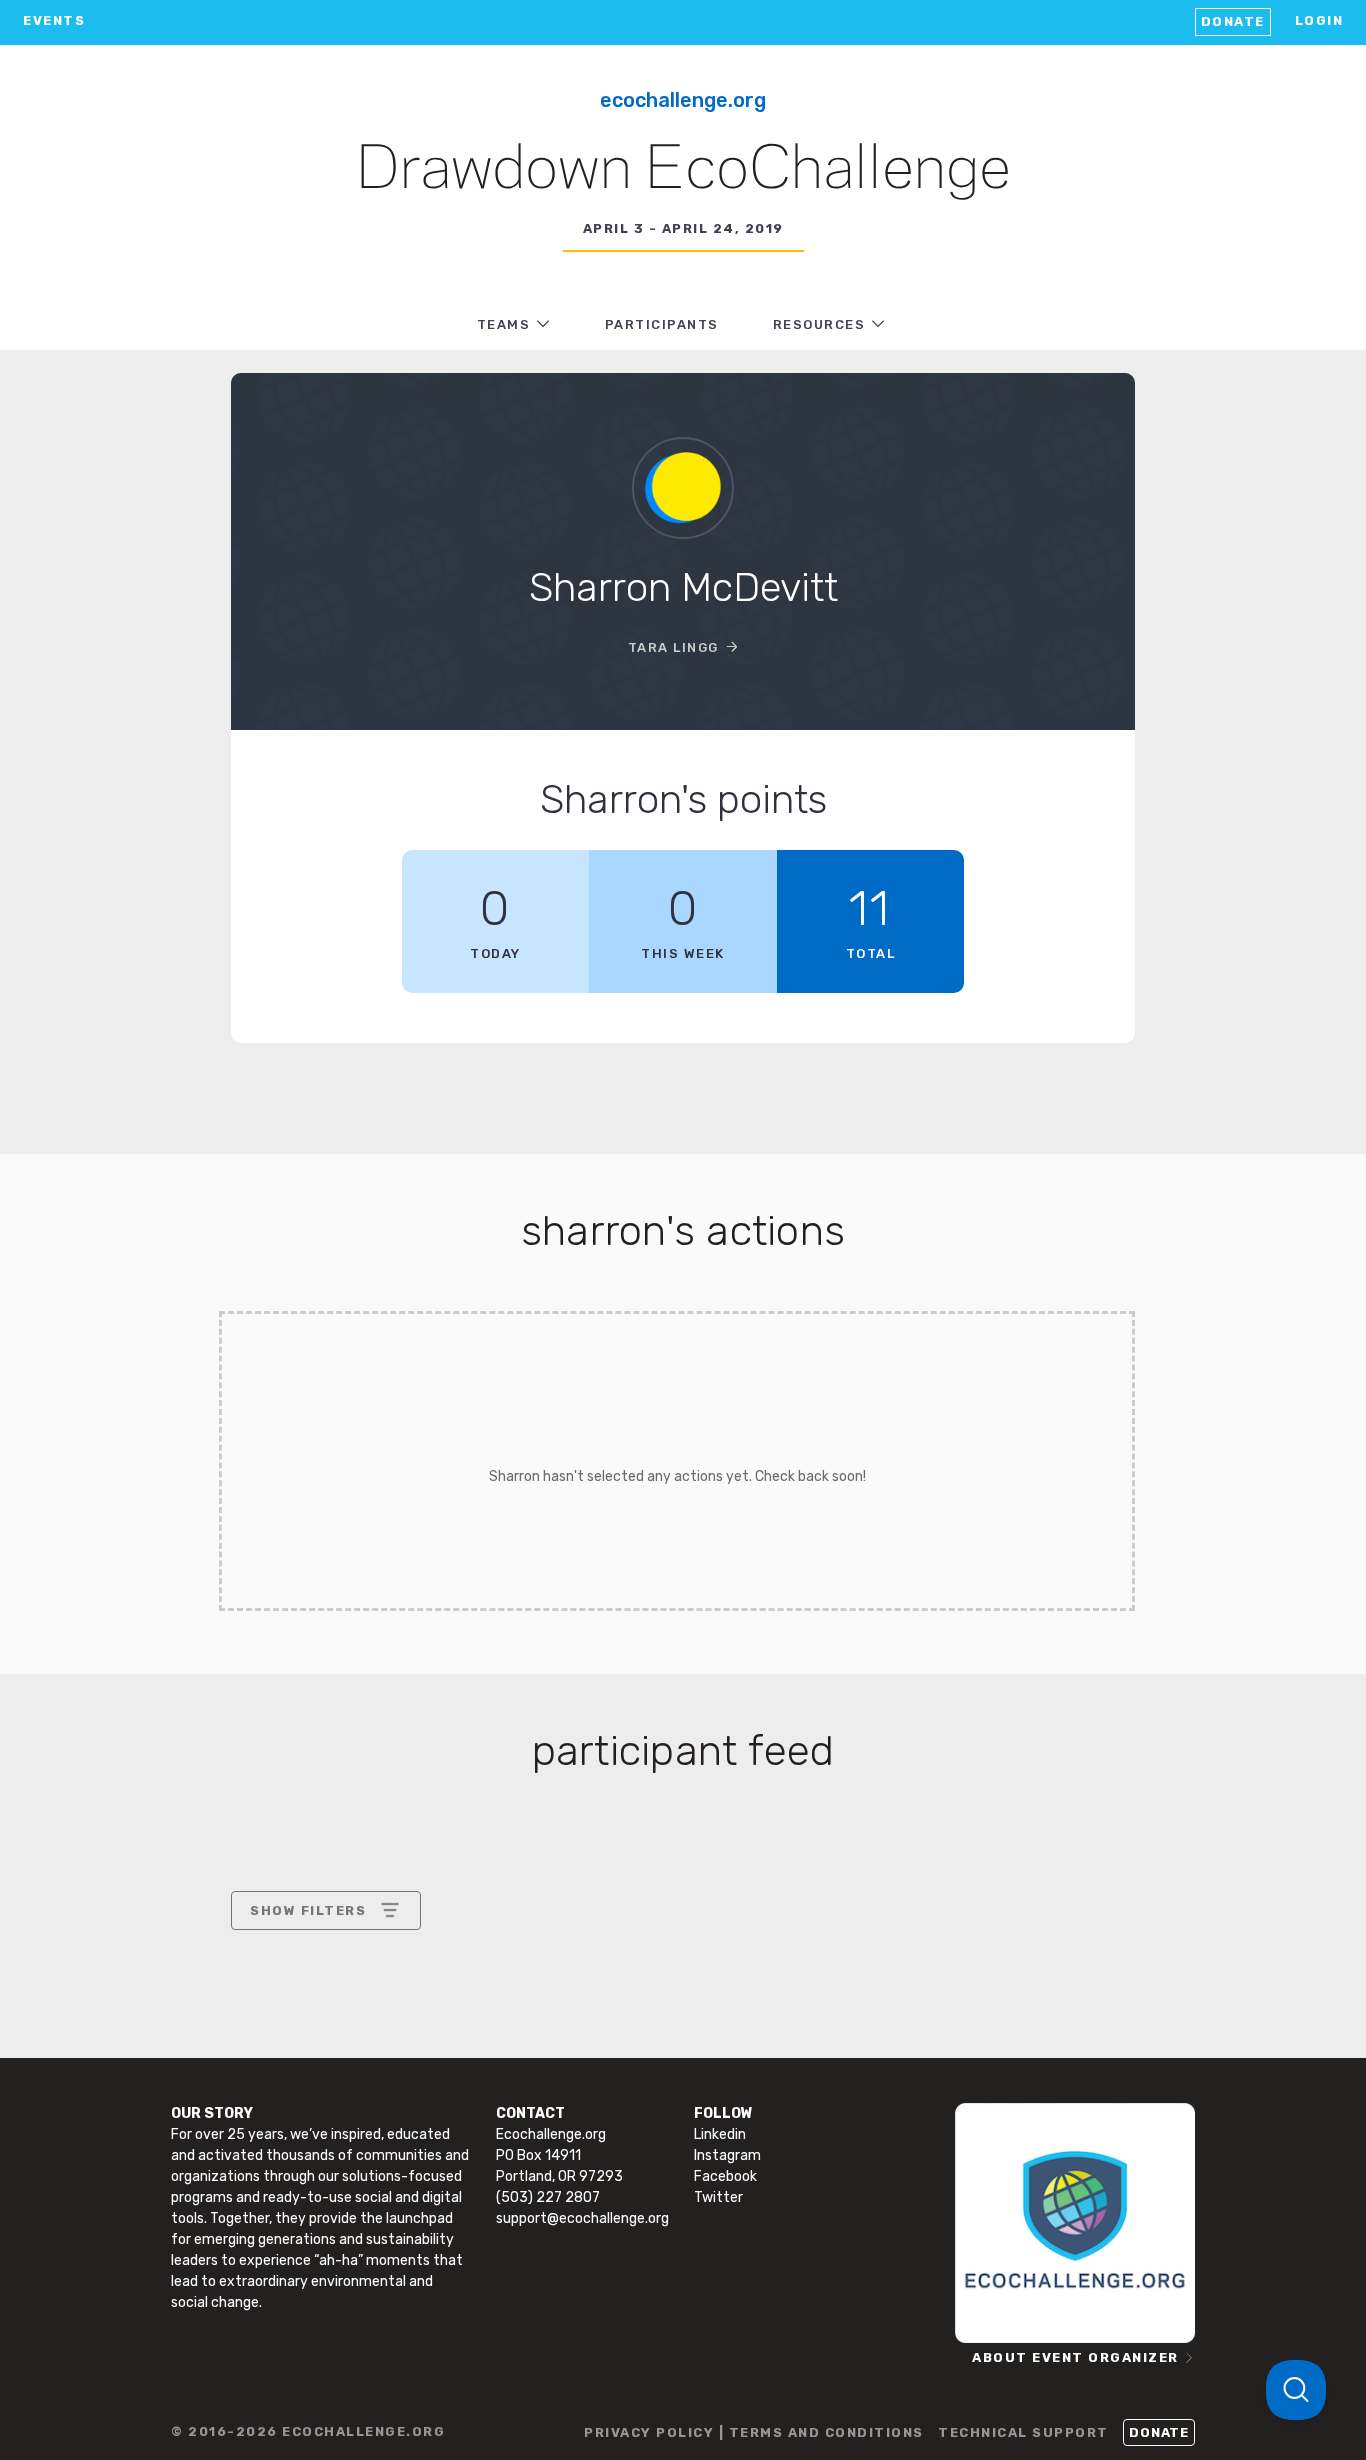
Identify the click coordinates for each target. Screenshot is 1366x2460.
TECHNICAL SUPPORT (1023, 2432)
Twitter (718, 2197)
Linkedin (720, 2134)
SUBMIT (397, 2082)
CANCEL (279, 2082)
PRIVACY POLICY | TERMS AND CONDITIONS (754, 2432)
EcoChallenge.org (683, 100)
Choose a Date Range (323, 1984)
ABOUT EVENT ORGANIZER (1075, 2357)
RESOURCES (819, 324)
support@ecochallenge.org (582, 2218)
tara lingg (673, 647)
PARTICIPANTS (662, 324)
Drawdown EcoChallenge (683, 171)
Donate (1233, 21)
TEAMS (504, 324)
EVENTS (54, 20)
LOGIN (1319, 20)
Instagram (727, 2155)
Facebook (725, 2176)
